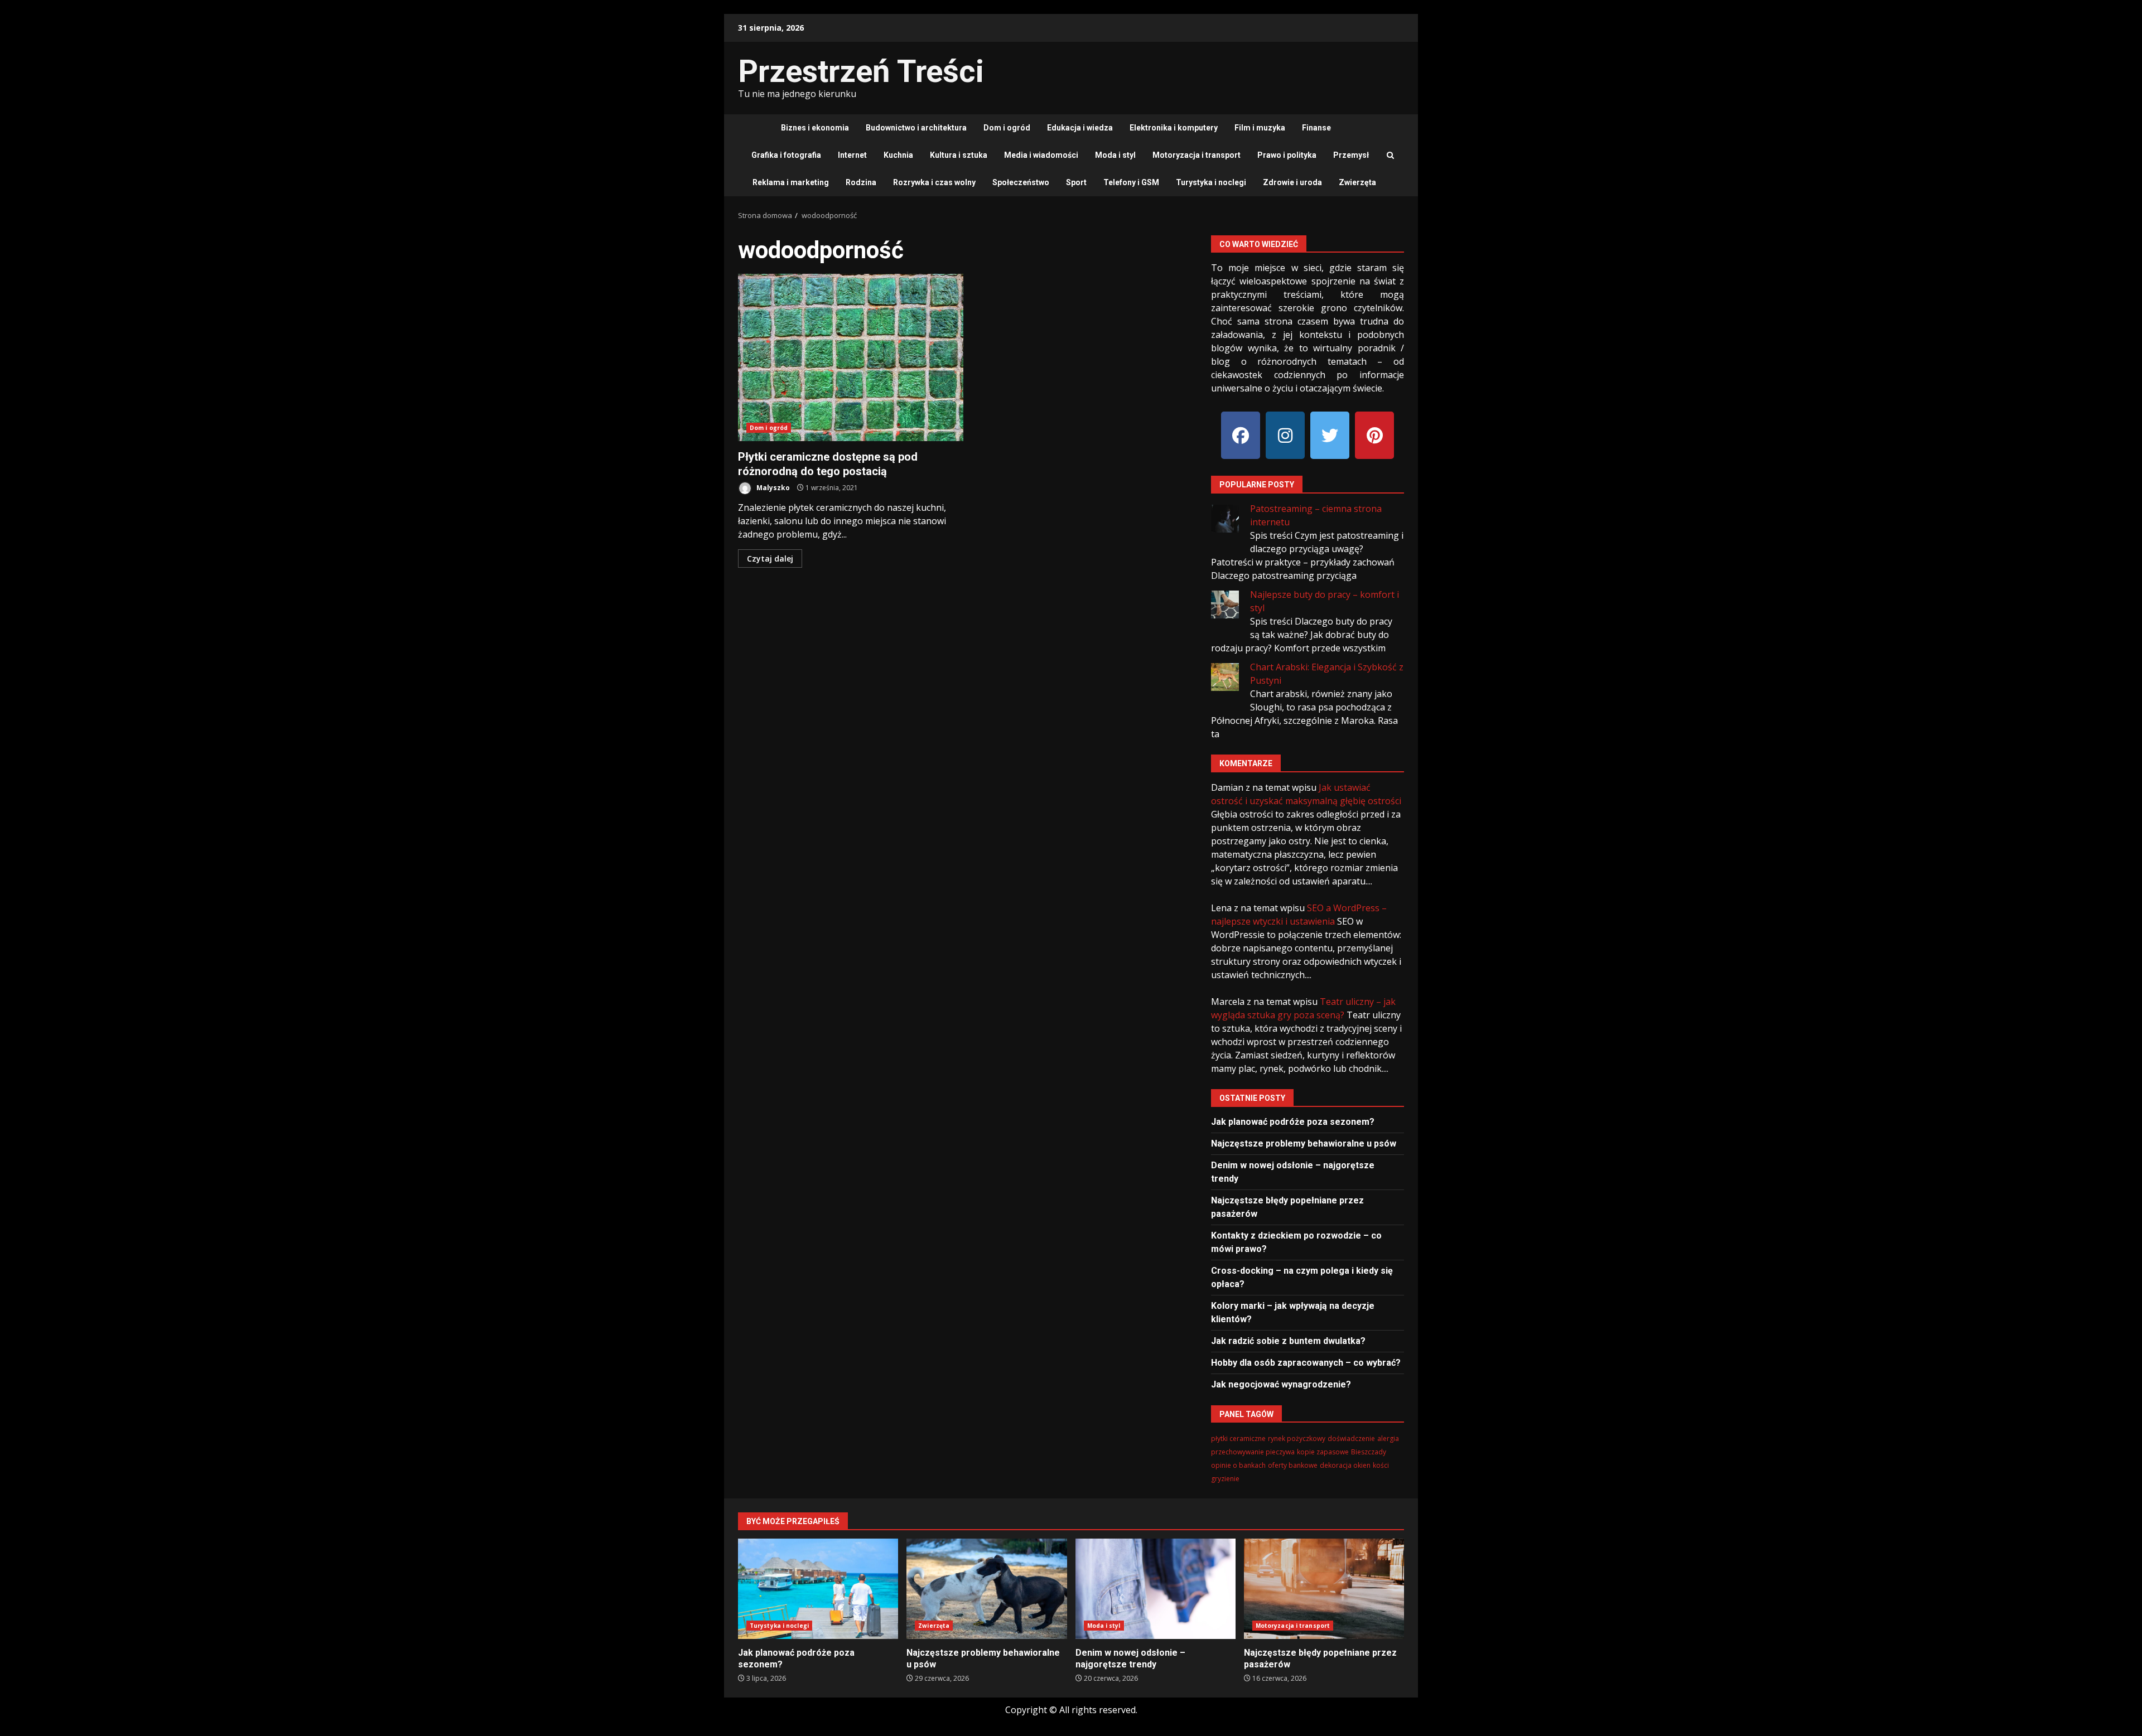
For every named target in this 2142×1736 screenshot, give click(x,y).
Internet (852, 155)
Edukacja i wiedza (1080, 128)
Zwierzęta (1357, 182)
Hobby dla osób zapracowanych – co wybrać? (1306, 1363)
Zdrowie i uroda (1292, 182)
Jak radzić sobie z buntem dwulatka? (1288, 1341)
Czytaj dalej (770, 558)
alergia (1388, 1438)
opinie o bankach (1238, 1465)
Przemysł (1351, 155)
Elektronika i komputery (1174, 128)
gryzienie (1225, 1479)
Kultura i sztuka (959, 155)
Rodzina (861, 182)
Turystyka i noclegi (1211, 182)
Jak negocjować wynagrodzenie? (1281, 1384)
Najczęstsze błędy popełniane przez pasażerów (1324, 1589)
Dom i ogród (1007, 128)
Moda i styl (1115, 155)
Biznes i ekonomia (815, 128)
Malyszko (772, 488)
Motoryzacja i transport (1197, 155)
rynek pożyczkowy (1297, 1438)
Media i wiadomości (1041, 155)
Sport (1076, 182)
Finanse (1316, 128)
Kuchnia (898, 155)
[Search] (1390, 156)
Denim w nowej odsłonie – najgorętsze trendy (1156, 1589)
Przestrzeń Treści (861, 71)
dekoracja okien (1345, 1465)
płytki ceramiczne (1238, 1438)
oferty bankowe (1293, 1465)
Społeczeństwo (1021, 182)
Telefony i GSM (1131, 182)
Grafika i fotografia (786, 155)
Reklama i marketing (791, 182)
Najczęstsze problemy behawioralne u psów (1304, 1143)
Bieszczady (1369, 1452)
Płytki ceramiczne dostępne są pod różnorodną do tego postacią (851, 357)
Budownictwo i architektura (916, 128)
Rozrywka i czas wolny (934, 182)
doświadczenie (1351, 1438)
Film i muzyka (1260, 128)
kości (1381, 1465)
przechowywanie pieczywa (1253, 1452)
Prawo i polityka (1287, 155)
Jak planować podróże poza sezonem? (1293, 1122)
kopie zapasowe (1323, 1452)
